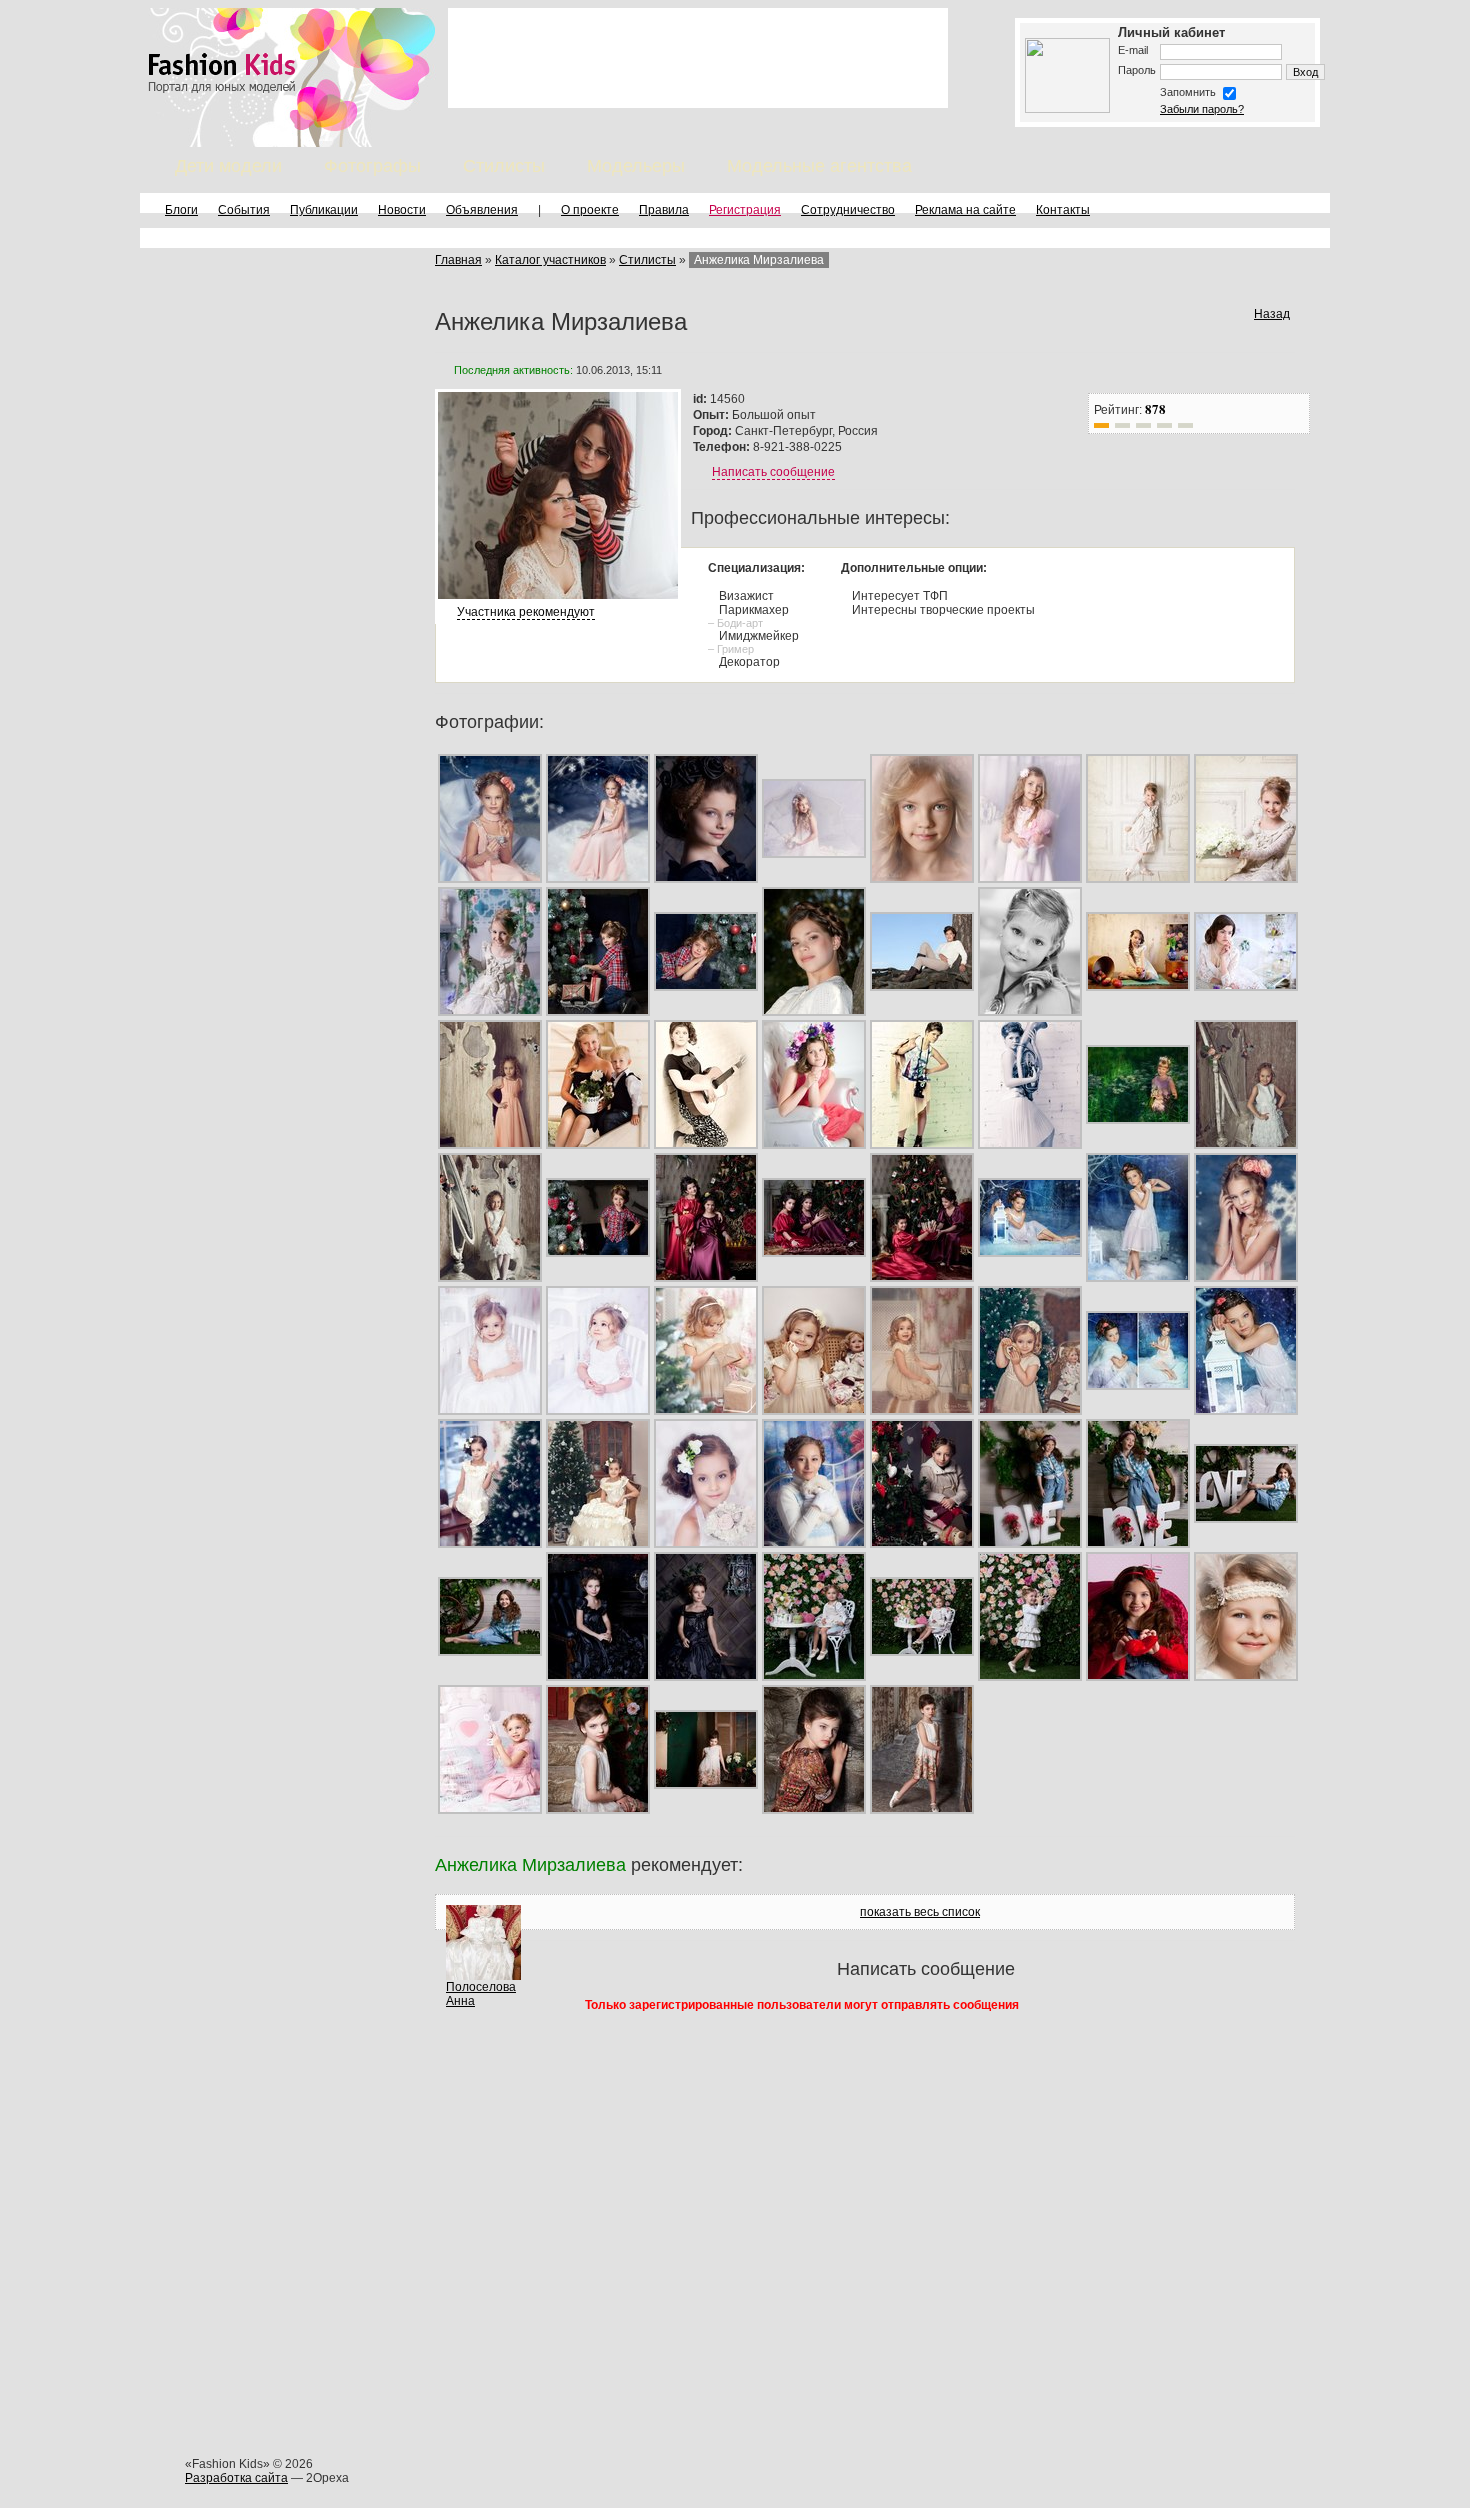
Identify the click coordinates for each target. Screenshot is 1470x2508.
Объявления (482, 210)
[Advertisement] (698, 58)
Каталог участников (550, 260)
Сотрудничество (848, 210)
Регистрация (745, 210)
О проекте (590, 210)
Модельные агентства (819, 166)
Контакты (1063, 210)
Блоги (181, 210)
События (244, 210)
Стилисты (504, 166)
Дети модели (228, 166)
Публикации (324, 210)
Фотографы (372, 166)
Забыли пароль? (1202, 109)
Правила (664, 210)
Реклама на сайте (965, 210)
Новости (402, 210)
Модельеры (636, 166)
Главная (458, 260)
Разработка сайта (236, 2478)
